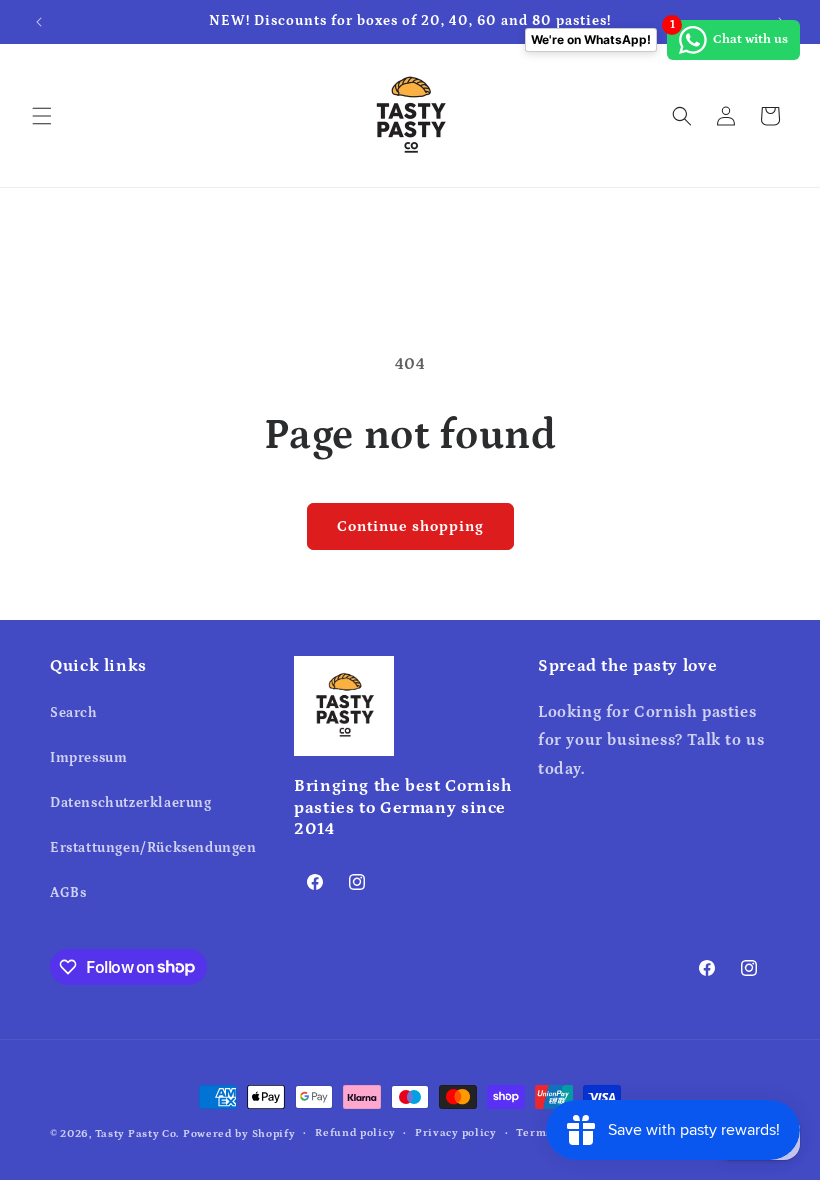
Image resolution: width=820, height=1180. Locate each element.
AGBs (68, 893)
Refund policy (355, 1133)
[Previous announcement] (39, 22)
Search (74, 713)
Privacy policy (456, 1133)
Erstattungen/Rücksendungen (153, 848)
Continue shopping (410, 526)
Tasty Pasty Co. (137, 1134)
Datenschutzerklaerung (131, 803)
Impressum (88, 758)
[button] (42, 116)
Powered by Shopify (239, 1134)
